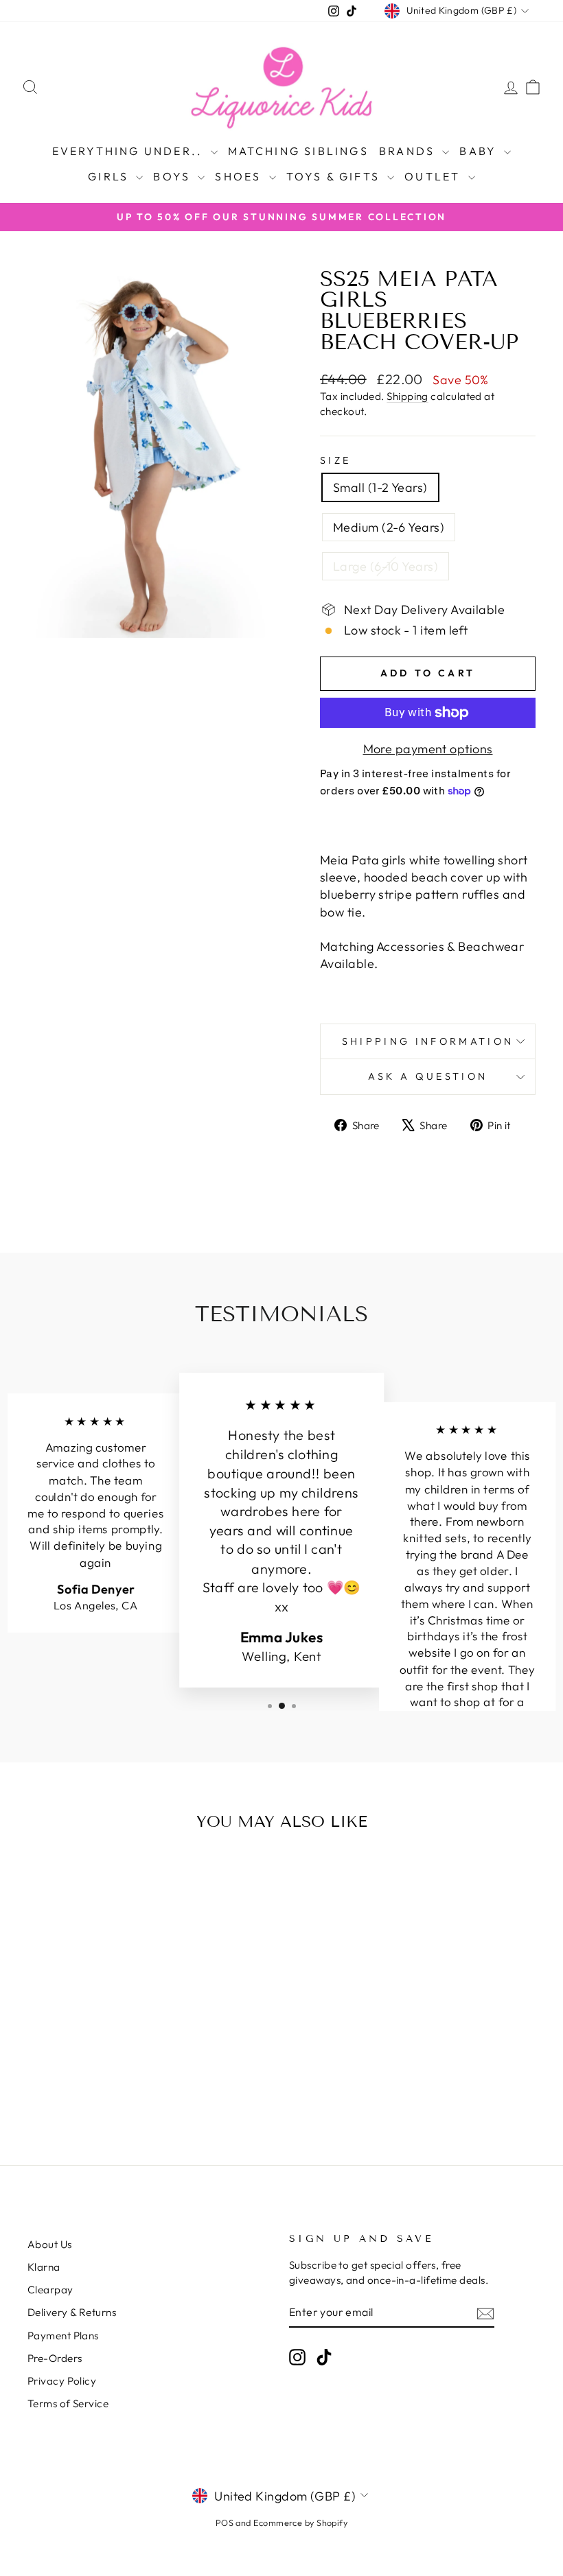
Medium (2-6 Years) (389, 527)
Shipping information (428, 1041)
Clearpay (50, 2290)
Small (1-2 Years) (380, 487)
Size (335, 460)
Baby (480, 151)
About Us (50, 2244)
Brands (409, 151)
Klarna (44, 2267)
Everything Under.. (130, 151)
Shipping (407, 396)
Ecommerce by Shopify (300, 2522)
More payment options (428, 749)
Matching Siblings (298, 151)
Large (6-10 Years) (386, 566)
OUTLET (434, 176)
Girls (110, 176)
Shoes (240, 176)
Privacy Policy (62, 2381)
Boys (174, 176)
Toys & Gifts (335, 176)
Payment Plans (63, 2336)
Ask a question (428, 1076)
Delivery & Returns (72, 2312)
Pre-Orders (55, 2358)
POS (225, 2522)
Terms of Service (68, 2403)
